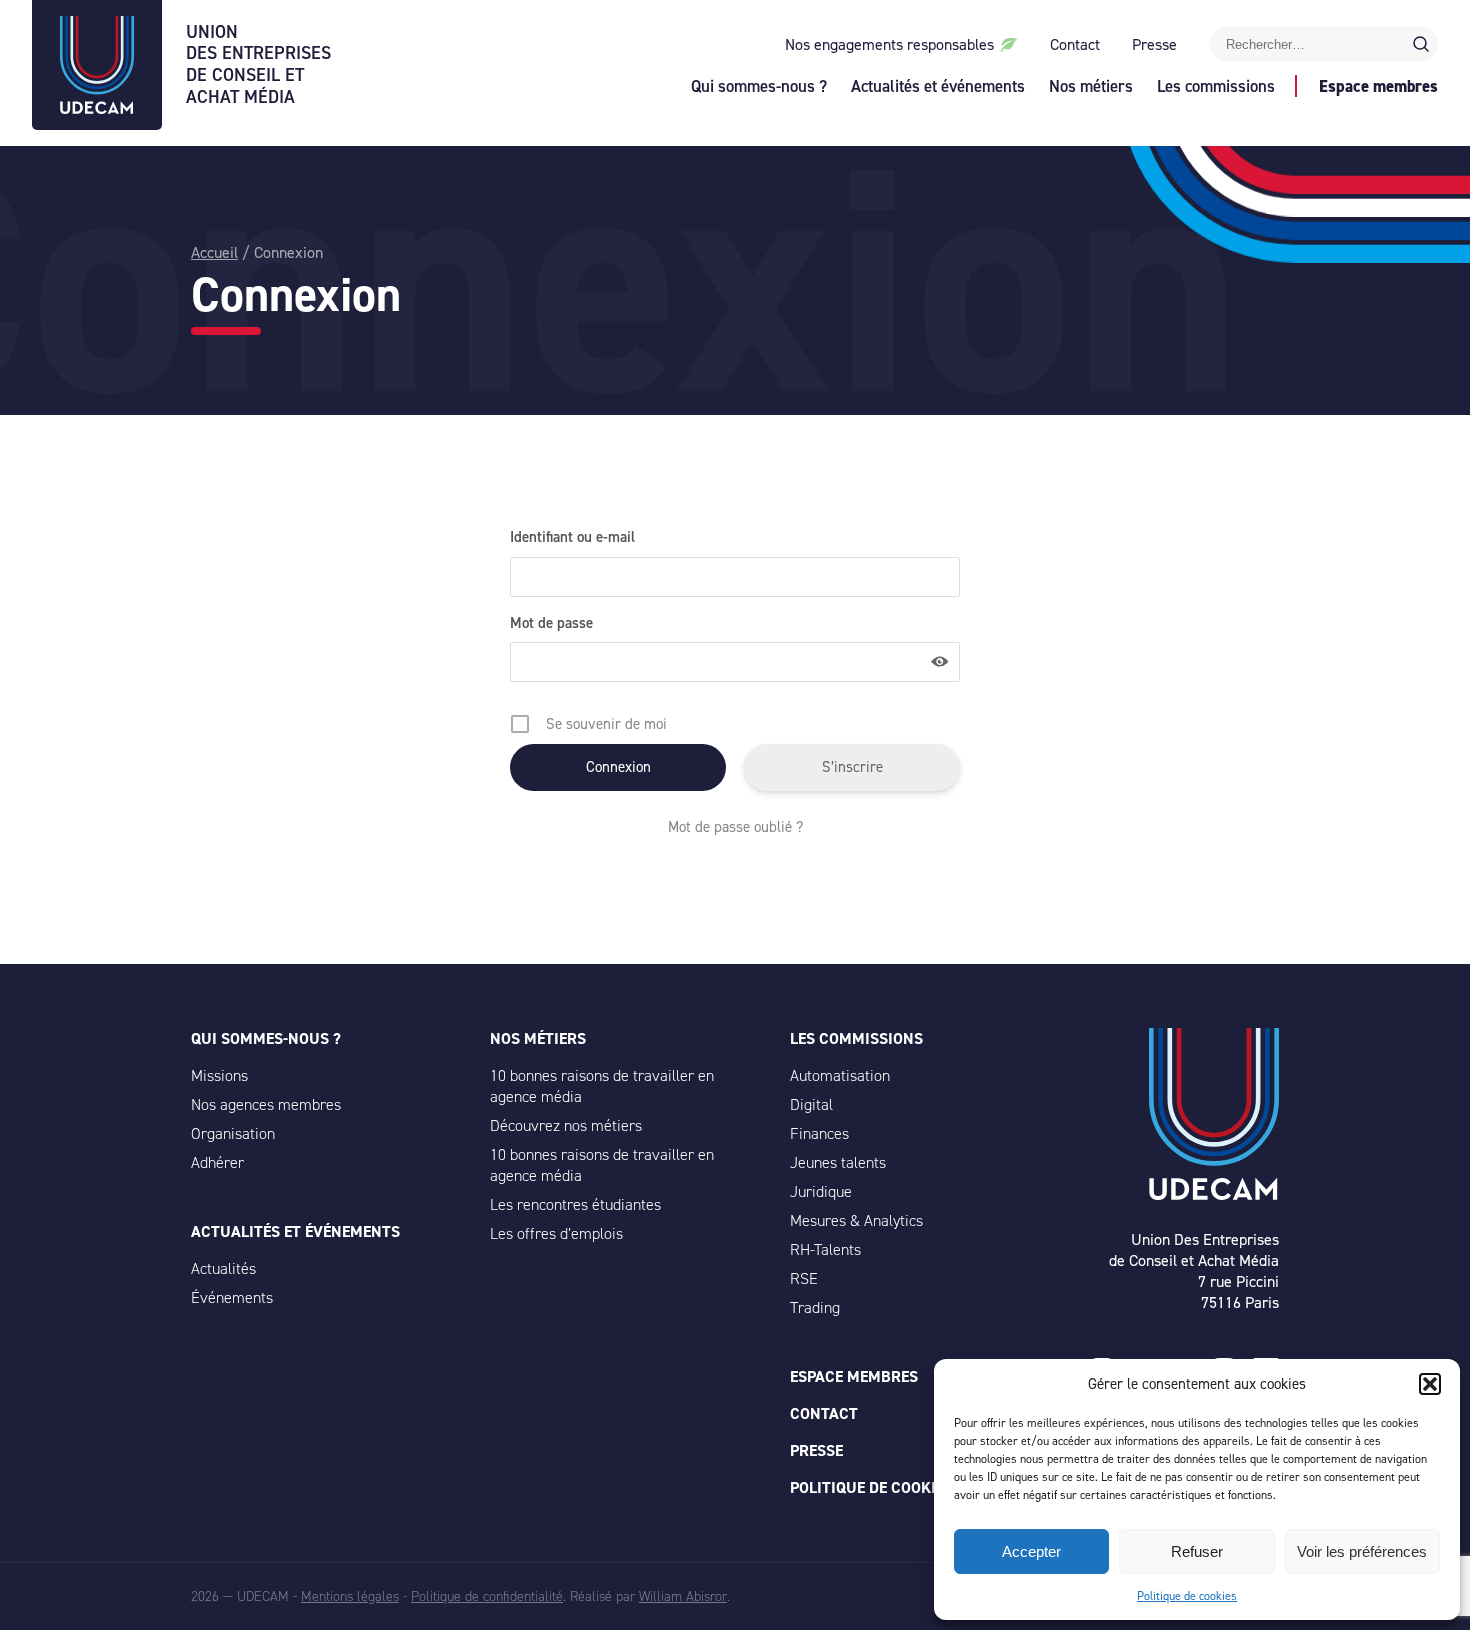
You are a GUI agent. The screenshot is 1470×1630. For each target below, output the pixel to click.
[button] (1430, 1384)
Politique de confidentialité (487, 1596)
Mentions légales (350, 1596)
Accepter (1031, 1551)
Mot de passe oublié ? (735, 827)
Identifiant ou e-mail (572, 537)
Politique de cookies (1187, 1596)
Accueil (214, 252)
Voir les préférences (1362, 1551)
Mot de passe (551, 623)
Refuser (1197, 1551)
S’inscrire (852, 767)
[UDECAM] (97, 108)
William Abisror (683, 1596)
